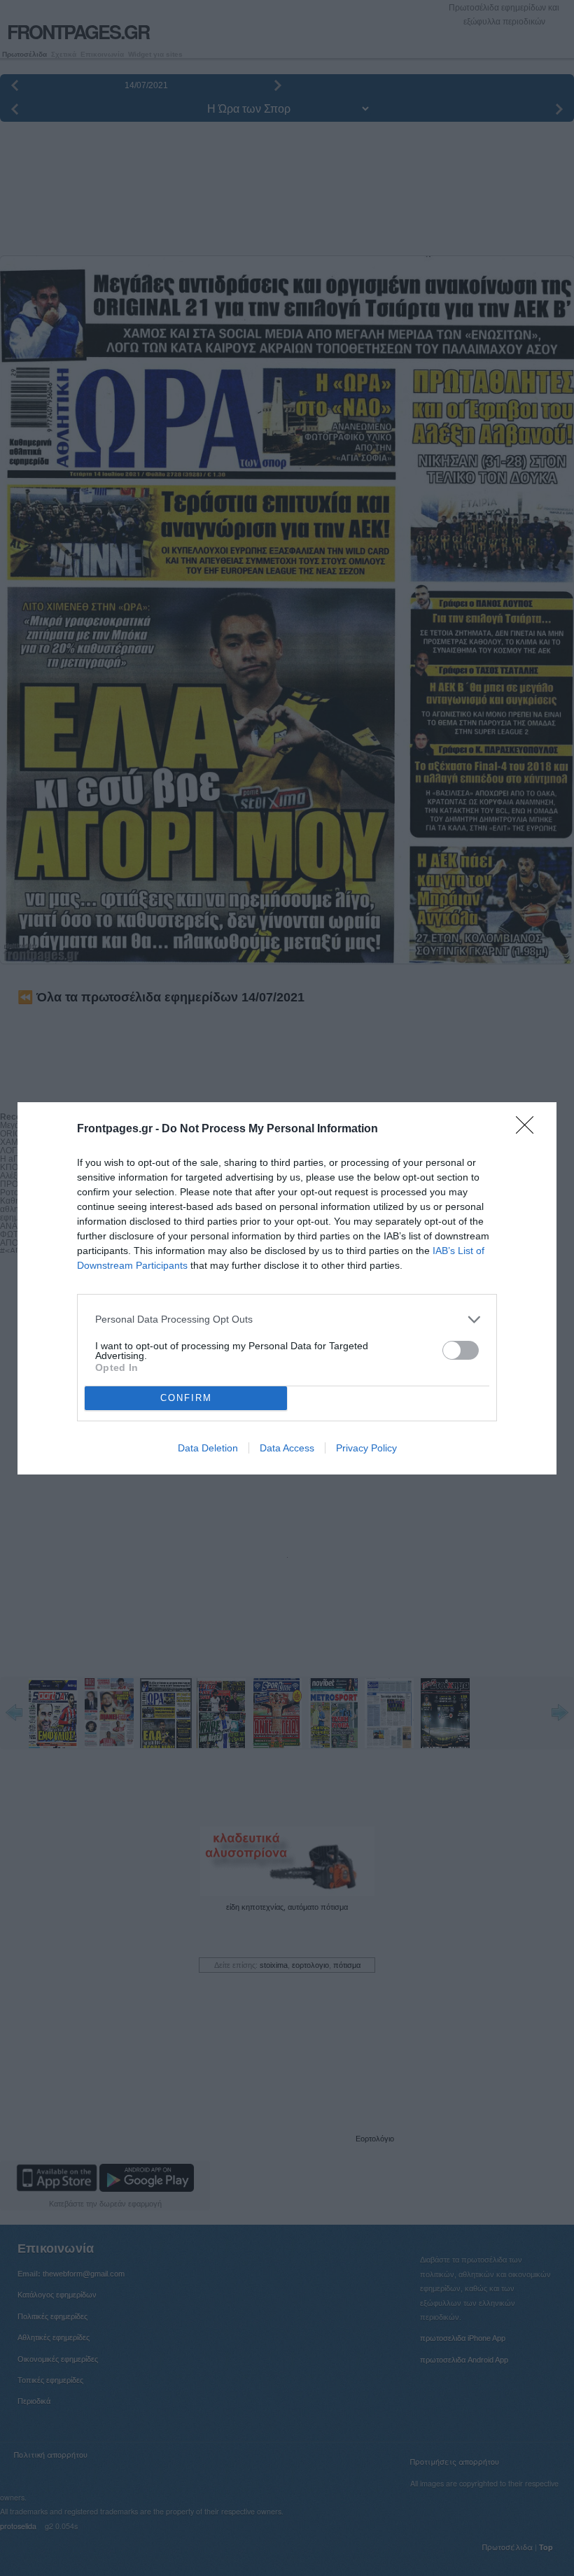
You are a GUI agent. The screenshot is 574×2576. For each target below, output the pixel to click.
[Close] (529, 1129)
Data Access (287, 1448)
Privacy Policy (366, 1448)
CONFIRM (186, 1398)
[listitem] (287, 1319)
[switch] (461, 1350)
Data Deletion (208, 1448)
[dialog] (287, 1288)
